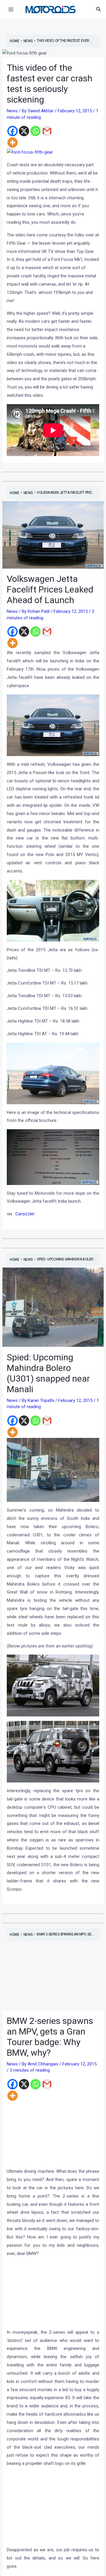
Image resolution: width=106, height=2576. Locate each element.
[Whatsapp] (35, 131)
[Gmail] (47, 131)
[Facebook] (13, 131)
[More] (13, 143)
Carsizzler (25, 1214)
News (12, 111)
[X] (24, 131)
